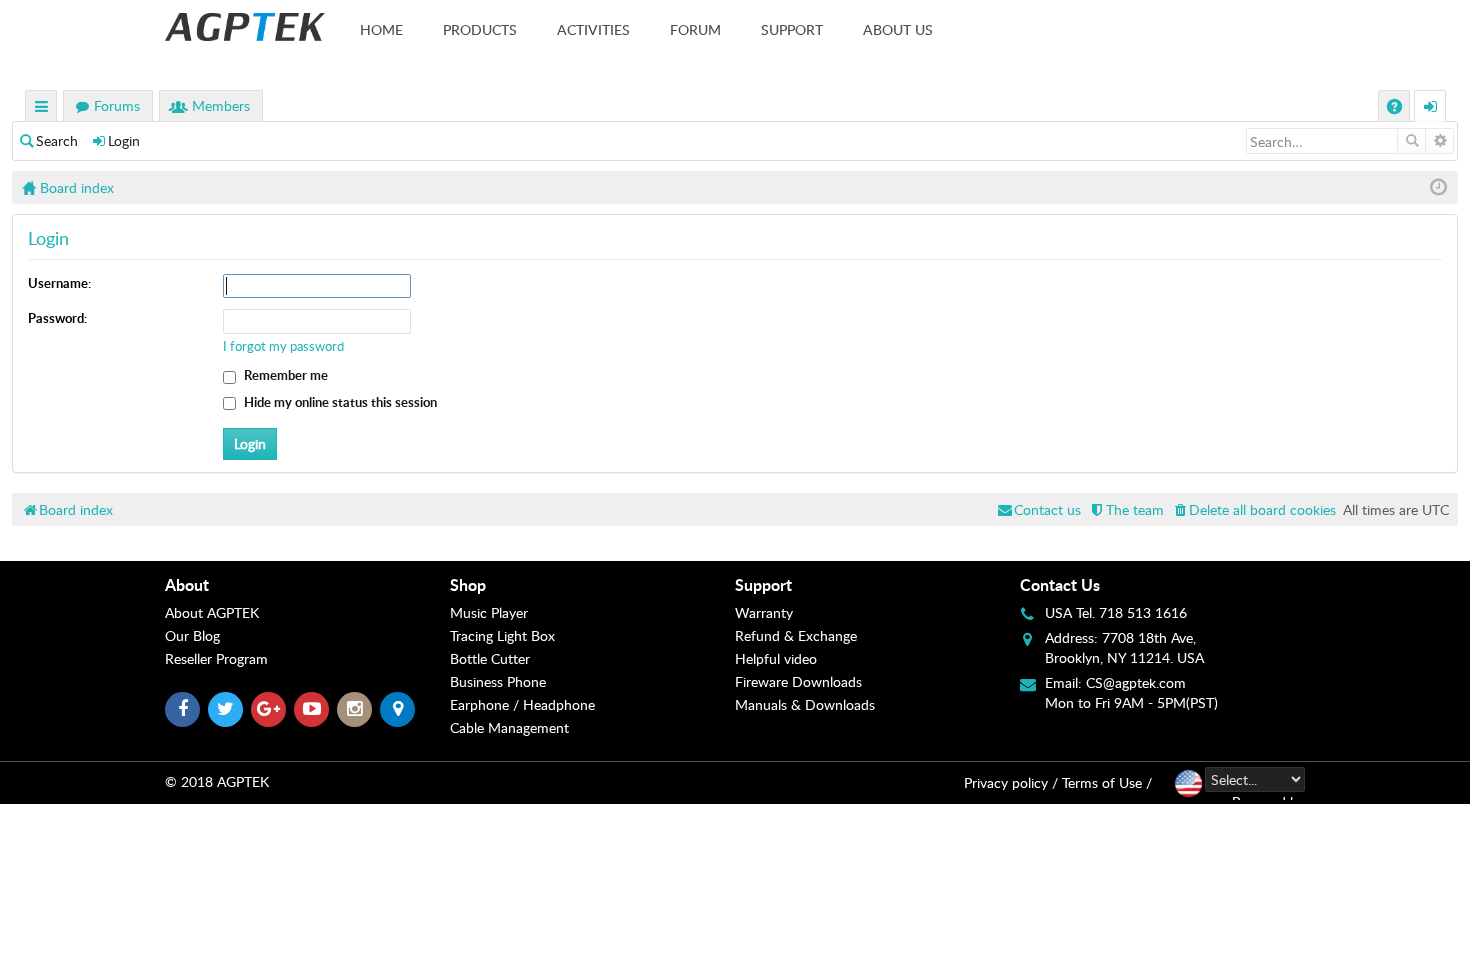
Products (480, 29)
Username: (59, 283)
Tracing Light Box (502, 635)
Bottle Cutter (490, 658)
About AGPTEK (212, 612)
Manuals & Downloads (805, 704)
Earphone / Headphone (522, 704)
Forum (695, 29)
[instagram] (354, 709)
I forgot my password (283, 346)
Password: (57, 318)
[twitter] (225, 709)
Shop (468, 584)
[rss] (397, 709)
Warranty (764, 612)
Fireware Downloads (798, 681)
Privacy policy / (1011, 782)
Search (57, 140)
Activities (593, 29)
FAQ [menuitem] (1396, 108)
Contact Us (1060, 584)
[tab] (307, 585)
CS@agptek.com (1136, 682)
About (187, 584)
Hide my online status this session (339, 402)
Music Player (489, 612)
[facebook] (182, 709)
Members (221, 105)
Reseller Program (216, 658)
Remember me (284, 375)
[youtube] (311, 709)
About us (898, 29)
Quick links (42, 108)
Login (124, 140)
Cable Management (509, 727)
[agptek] (245, 27)
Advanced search (1439, 141)
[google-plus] (268, 709)
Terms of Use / (1107, 782)
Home (381, 29)
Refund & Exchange (796, 635)
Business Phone (498, 681)
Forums (117, 105)
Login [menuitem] (1431, 108)
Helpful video (776, 658)
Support (792, 29)
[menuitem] (1253, 509)
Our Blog (192, 635)
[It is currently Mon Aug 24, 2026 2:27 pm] (1438, 187)
